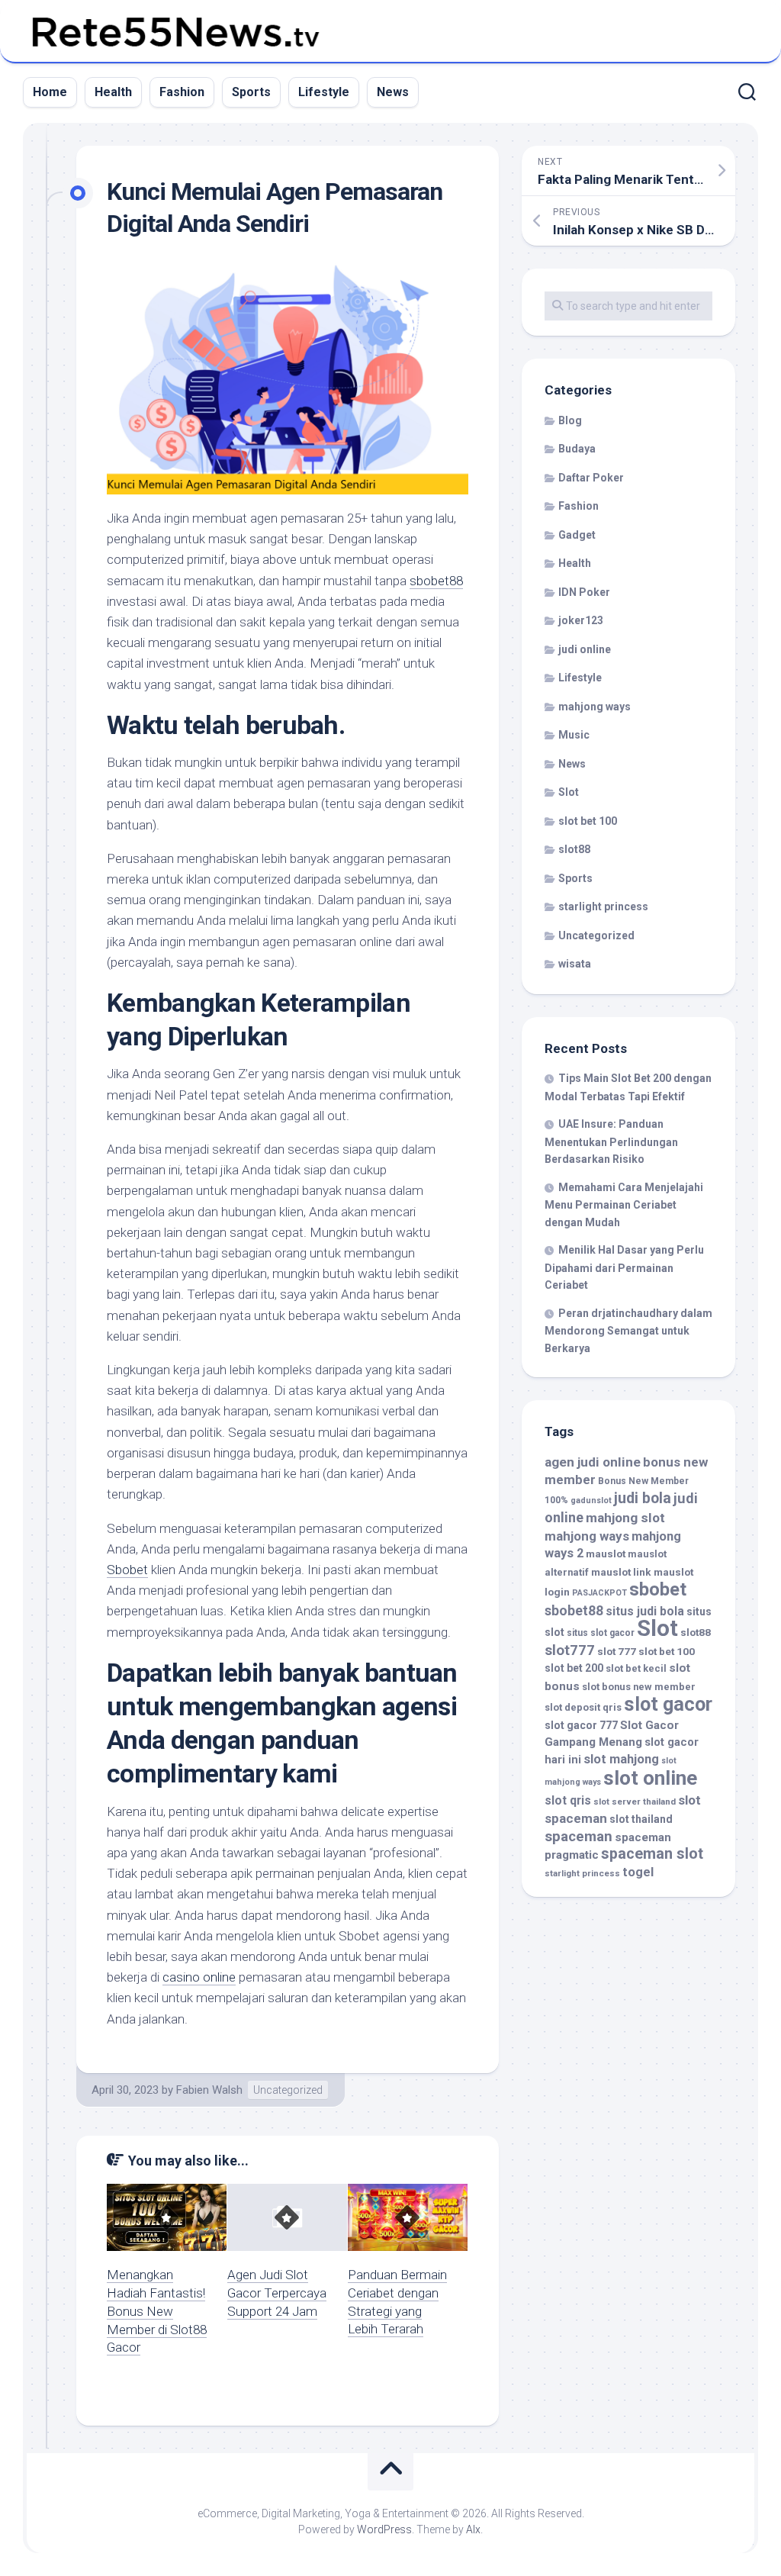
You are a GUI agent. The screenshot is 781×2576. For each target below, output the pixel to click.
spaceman (579, 1837)
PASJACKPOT (599, 1593)
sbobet (658, 1589)
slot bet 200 (574, 1668)
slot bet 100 (588, 821)
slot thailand (641, 1819)
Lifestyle (324, 92)
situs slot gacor (601, 1633)
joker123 (581, 620)
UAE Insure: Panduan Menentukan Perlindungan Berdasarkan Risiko (611, 1141)
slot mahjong (621, 1759)
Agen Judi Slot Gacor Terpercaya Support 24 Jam (277, 2293)
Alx (473, 2529)
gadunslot (591, 1501)
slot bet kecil (636, 1668)
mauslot (606, 1554)
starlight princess (603, 906)
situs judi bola (645, 1611)
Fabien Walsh (209, 2090)
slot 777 (617, 1651)
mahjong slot (625, 1518)
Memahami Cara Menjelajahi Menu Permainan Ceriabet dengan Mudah (624, 1205)
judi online (585, 649)
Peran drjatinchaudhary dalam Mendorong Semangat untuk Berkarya (628, 1331)
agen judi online (593, 1462)
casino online (199, 1977)
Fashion (182, 92)
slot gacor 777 (581, 1725)
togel (638, 1872)
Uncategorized (288, 2090)
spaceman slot (652, 1854)
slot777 (570, 1650)
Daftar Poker (591, 478)
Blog (570, 420)
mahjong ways (595, 707)
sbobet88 (436, 581)
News (393, 92)
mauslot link (621, 1572)
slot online (650, 1778)
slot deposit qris (583, 1707)
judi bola (643, 1498)
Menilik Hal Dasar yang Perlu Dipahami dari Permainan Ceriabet (624, 1267)
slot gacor (668, 1704)
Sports (251, 92)
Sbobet (127, 1570)
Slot (569, 792)
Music (574, 735)
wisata (575, 964)
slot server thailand (635, 1802)
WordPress (384, 2529)
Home (50, 92)
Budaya (577, 449)
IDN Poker (584, 592)
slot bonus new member (639, 1687)
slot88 (574, 849)
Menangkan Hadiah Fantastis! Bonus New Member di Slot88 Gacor (157, 2311)
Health (113, 92)
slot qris (568, 1800)
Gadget (577, 535)
